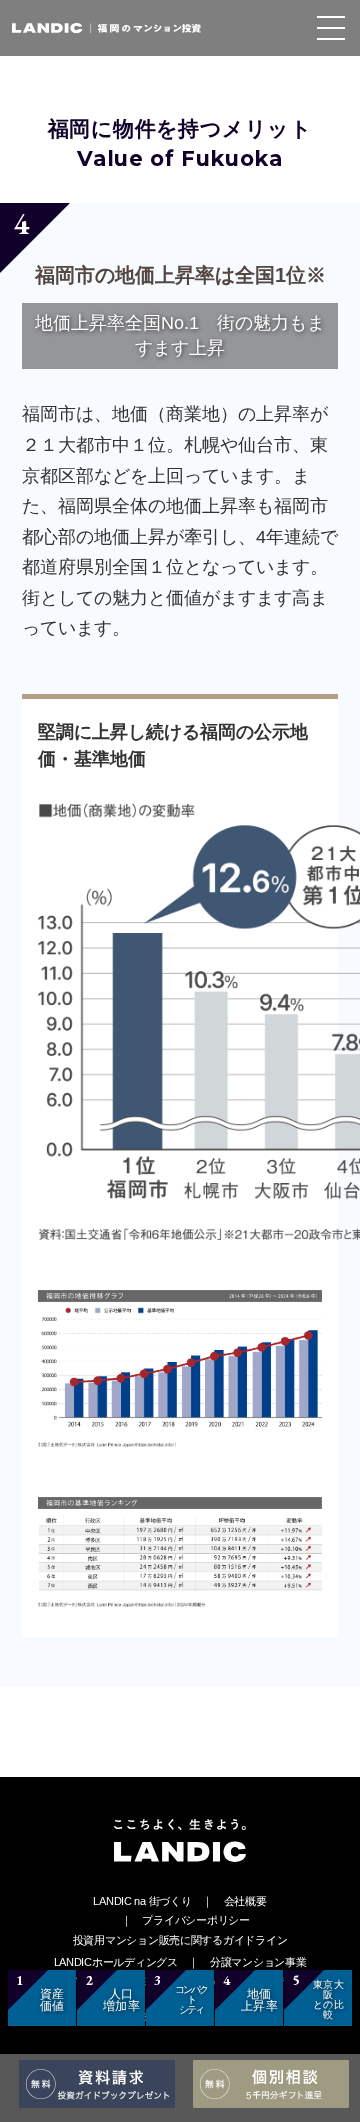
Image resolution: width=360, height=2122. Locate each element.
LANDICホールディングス (116, 1962)
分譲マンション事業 (258, 1962)
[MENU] (331, 28)
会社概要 (245, 1901)
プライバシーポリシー (195, 1920)
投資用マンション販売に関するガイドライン (180, 1940)
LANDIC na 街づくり (142, 1901)
